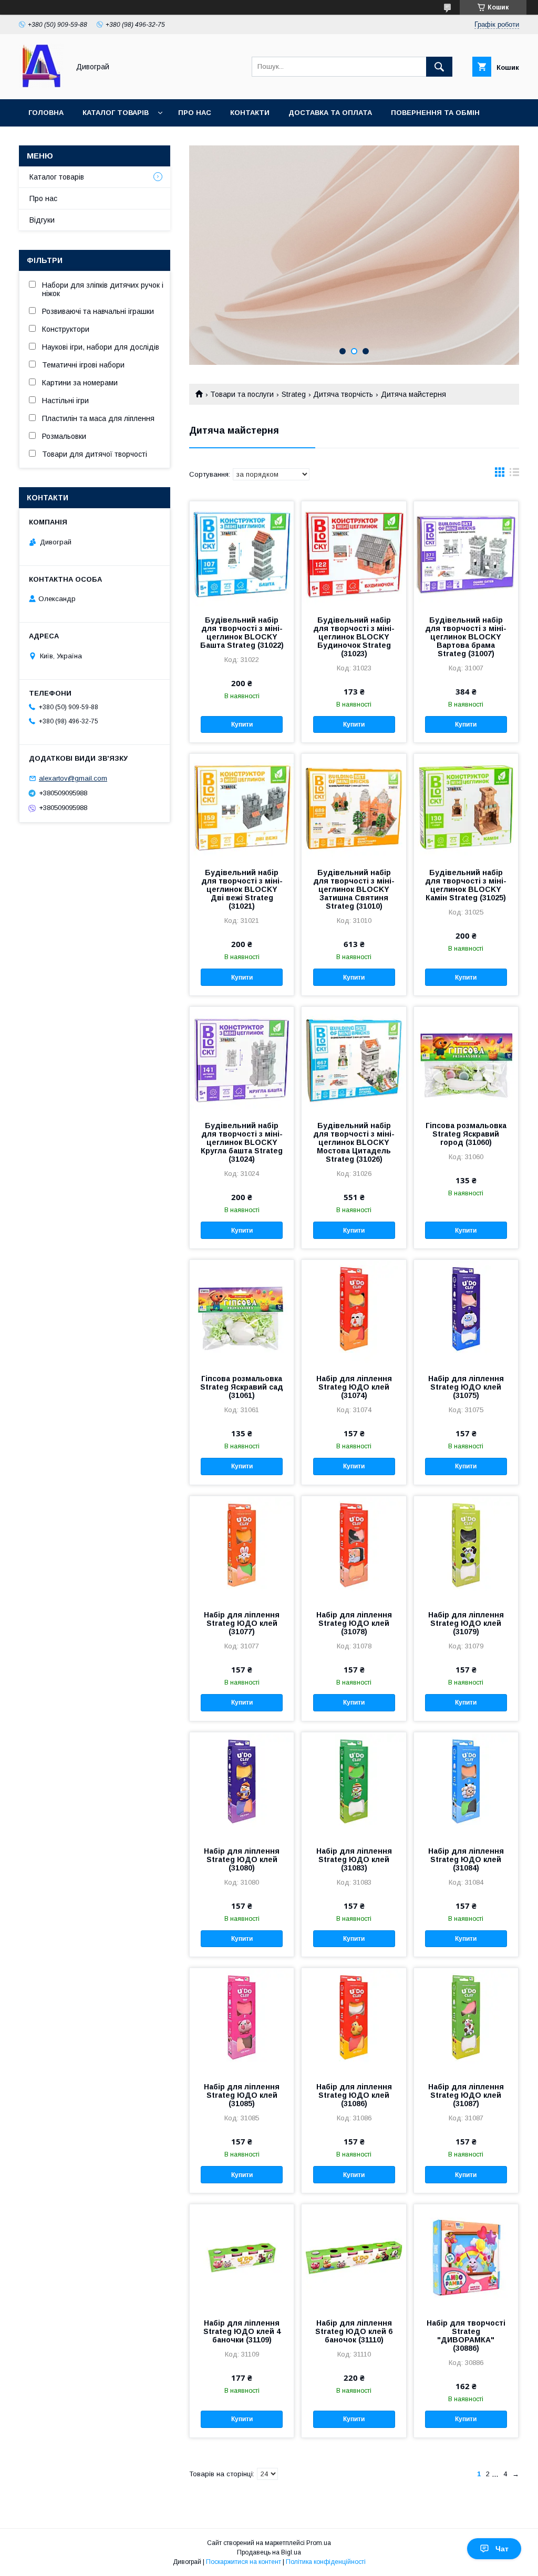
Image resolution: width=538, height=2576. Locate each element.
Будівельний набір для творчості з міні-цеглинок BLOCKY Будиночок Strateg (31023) (354, 637)
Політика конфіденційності (326, 2562)
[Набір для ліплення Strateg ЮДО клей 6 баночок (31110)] (354, 2257)
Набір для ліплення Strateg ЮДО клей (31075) (466, 1387)
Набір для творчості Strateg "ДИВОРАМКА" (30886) (466, 2336)
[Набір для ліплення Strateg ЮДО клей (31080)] (242, 1785)
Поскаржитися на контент (244, 2562)
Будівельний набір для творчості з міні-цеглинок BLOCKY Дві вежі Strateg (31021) (242, 889)
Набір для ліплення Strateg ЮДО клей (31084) (466, 1859)
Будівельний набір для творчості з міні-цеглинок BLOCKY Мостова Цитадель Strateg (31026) (354, 1142)
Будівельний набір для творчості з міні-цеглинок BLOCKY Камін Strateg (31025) (466, 885)
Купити (242, 724)
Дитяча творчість (343, 394)
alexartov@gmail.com (73, 778)
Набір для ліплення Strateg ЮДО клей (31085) (242, 2095)
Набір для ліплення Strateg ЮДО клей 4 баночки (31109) (242, 2331)
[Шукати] (439, 67)
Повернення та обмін (435, 113)
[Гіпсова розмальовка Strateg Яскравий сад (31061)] (242, 1312)
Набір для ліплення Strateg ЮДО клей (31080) (242, 1859)
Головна (46, 113)
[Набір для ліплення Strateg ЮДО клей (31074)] (354, 1312)
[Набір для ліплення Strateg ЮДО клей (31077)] (242, 1549)
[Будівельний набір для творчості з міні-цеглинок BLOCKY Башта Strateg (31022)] (242, 554)
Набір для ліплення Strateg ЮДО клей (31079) (466, 1623)
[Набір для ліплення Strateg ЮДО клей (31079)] (466, 1549)
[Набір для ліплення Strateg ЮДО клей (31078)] (354, 1549)
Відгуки (42, 220)
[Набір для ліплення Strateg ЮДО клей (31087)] (466, 2021)
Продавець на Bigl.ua (269, 2552)
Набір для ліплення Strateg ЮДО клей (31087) (466, 2095)
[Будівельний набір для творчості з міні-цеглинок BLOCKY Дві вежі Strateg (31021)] (242, 806)
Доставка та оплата (330, 113)
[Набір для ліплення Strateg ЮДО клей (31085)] (242, 2021)
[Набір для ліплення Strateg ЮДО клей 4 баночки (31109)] (242, 2257)
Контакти (250, 113)
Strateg (294, 394)
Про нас (195, 113)
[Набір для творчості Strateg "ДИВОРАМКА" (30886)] (466, 2257)
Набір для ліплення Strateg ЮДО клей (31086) (354, 2095)
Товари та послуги (242, 394)
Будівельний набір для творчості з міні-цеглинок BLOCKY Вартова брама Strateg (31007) (466, 637)
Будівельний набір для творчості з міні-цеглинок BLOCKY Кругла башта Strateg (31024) (242, 1142)
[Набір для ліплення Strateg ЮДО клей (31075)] (466, 1312)
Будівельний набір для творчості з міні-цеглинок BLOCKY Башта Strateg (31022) (242, 633)
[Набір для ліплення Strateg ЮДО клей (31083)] (354, 1785)
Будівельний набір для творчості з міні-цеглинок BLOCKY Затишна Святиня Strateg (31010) (354, 889)
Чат (502, 2549)
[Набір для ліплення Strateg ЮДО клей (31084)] (466, 1785)
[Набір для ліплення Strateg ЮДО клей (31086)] (354, 2021)
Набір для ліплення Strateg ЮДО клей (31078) (354, 1623)
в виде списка (514, 475)
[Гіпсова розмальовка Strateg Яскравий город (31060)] (466, 1059)
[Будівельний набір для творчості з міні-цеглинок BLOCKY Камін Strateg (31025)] (466, 806)
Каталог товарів (116, 113)
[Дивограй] (41, 86)
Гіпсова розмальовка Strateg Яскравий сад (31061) (242, 1387)
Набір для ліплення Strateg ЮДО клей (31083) (354, 1859)
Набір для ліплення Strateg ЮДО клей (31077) (242, 1623)
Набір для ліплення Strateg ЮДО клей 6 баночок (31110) (354, 2331)
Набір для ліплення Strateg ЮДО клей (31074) (354, 1387)
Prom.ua (319, 2543)
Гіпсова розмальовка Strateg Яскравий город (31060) (466, 1134)
